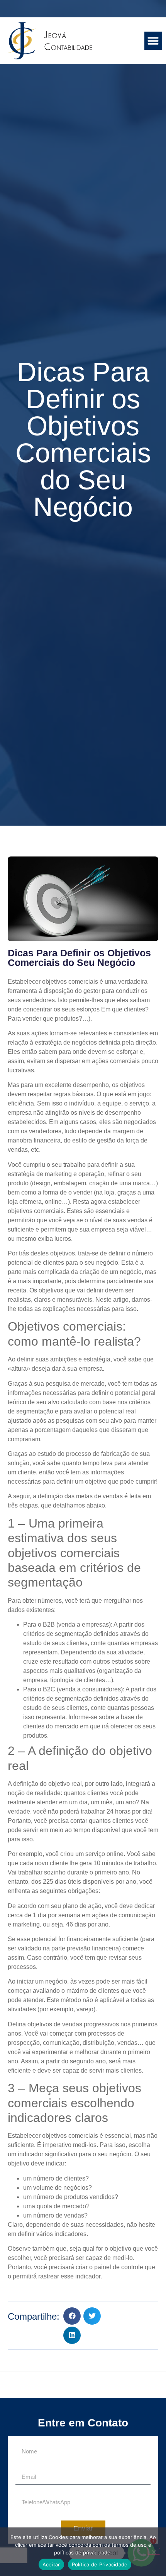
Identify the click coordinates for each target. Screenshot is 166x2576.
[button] (153, 41)
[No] (154, 2551)
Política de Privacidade (100, 2564)
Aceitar (51, 2564)
